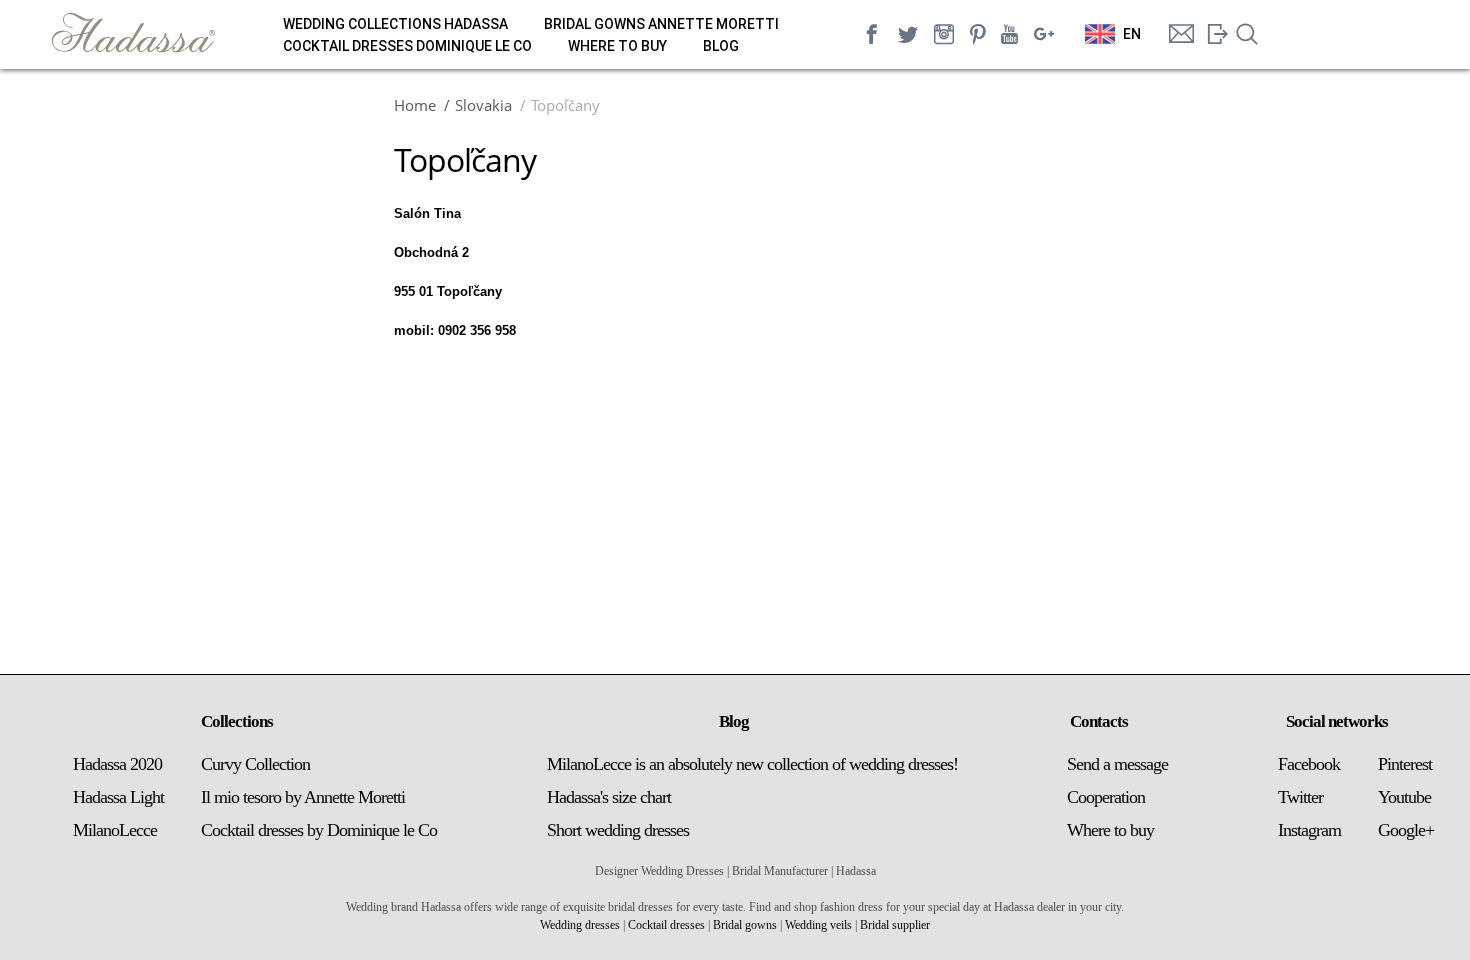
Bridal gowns (745, 925)
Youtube (1404, 797)
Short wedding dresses (618, 830)
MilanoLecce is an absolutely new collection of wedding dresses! (752, 764)
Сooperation (1106, 797)
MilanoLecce (115, 830)
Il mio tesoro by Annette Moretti (303, 797)
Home (415, 105)
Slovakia (483, 105)
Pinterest (1405, 764)
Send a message (1117, 764)
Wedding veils (818, 925)
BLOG (721, 46)
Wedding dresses (580, 925)
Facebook (1309, 764)
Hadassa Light (118, 797)
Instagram (1309, 830)
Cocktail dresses (666, 925)
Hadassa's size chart (609, 797)
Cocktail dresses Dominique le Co (407, 46)
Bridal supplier (895, 925)
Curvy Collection (255, 764)
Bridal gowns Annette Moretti (661, 24)
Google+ (1406, 830)
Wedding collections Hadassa (395, 24)
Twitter (1300, 797)
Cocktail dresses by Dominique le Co (319, 830)
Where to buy (617, 46)
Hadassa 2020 (117, 764)
